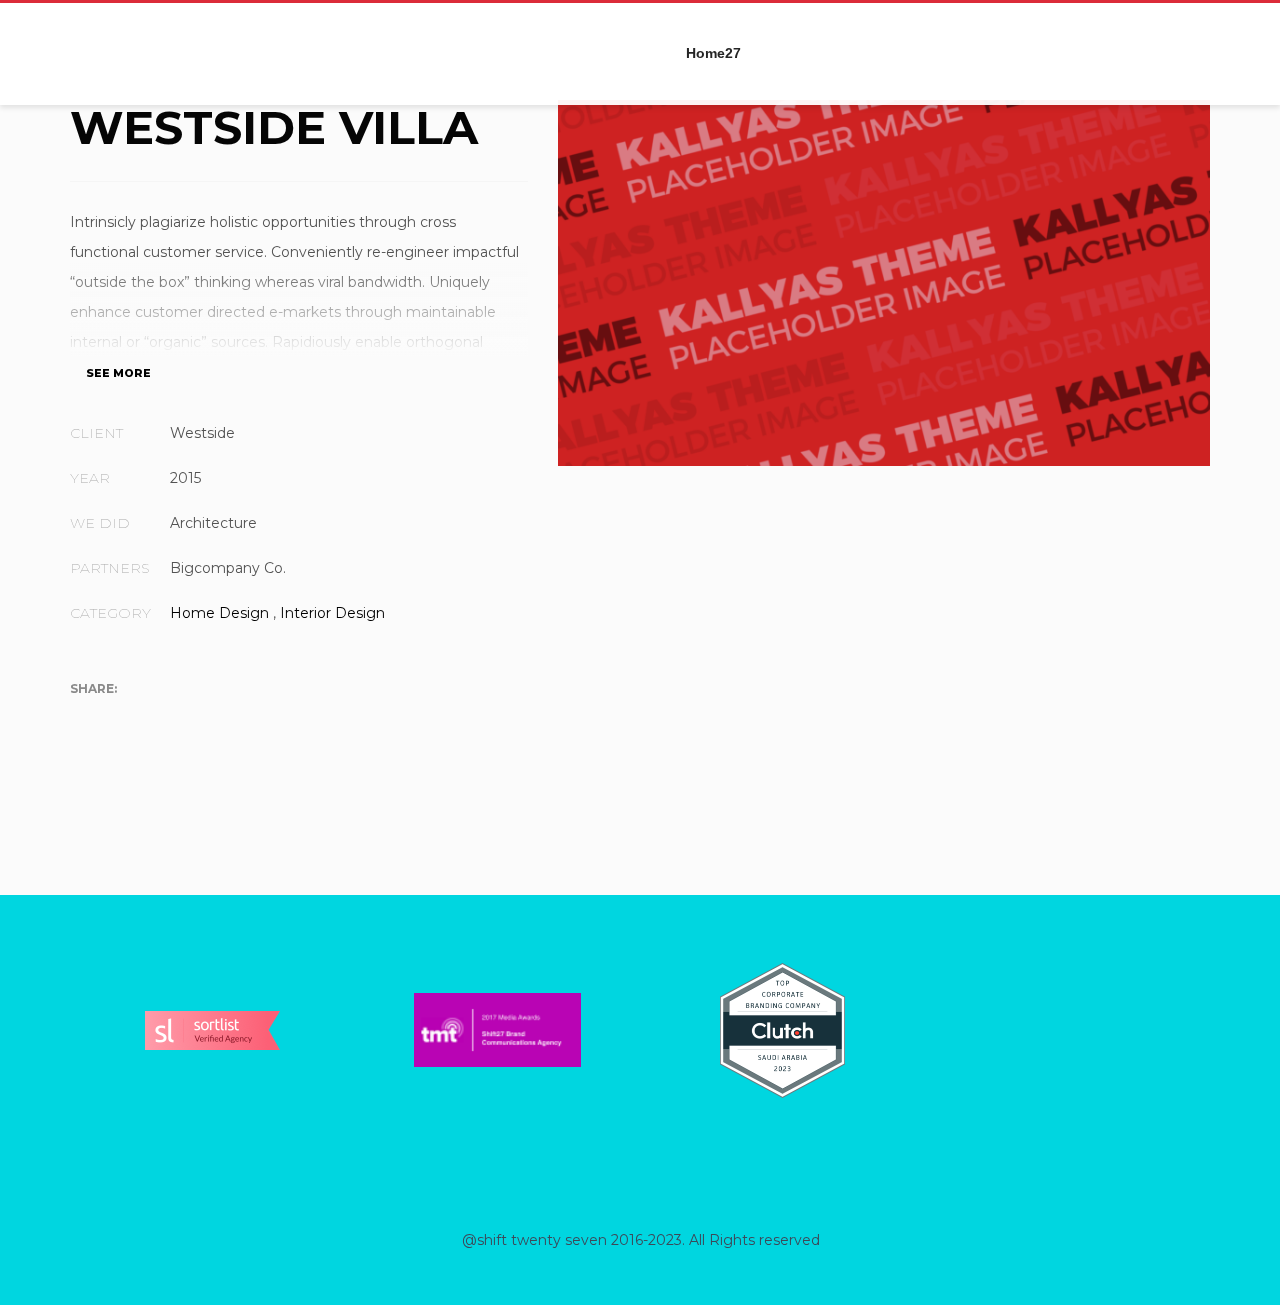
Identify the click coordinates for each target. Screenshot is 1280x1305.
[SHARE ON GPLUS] (155, 720)
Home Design (219, 613)
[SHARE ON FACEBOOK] (120, 720)
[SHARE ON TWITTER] (85, 720)
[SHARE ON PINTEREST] (190, 720)
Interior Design (332, 613)
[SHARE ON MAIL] (225, 720)
